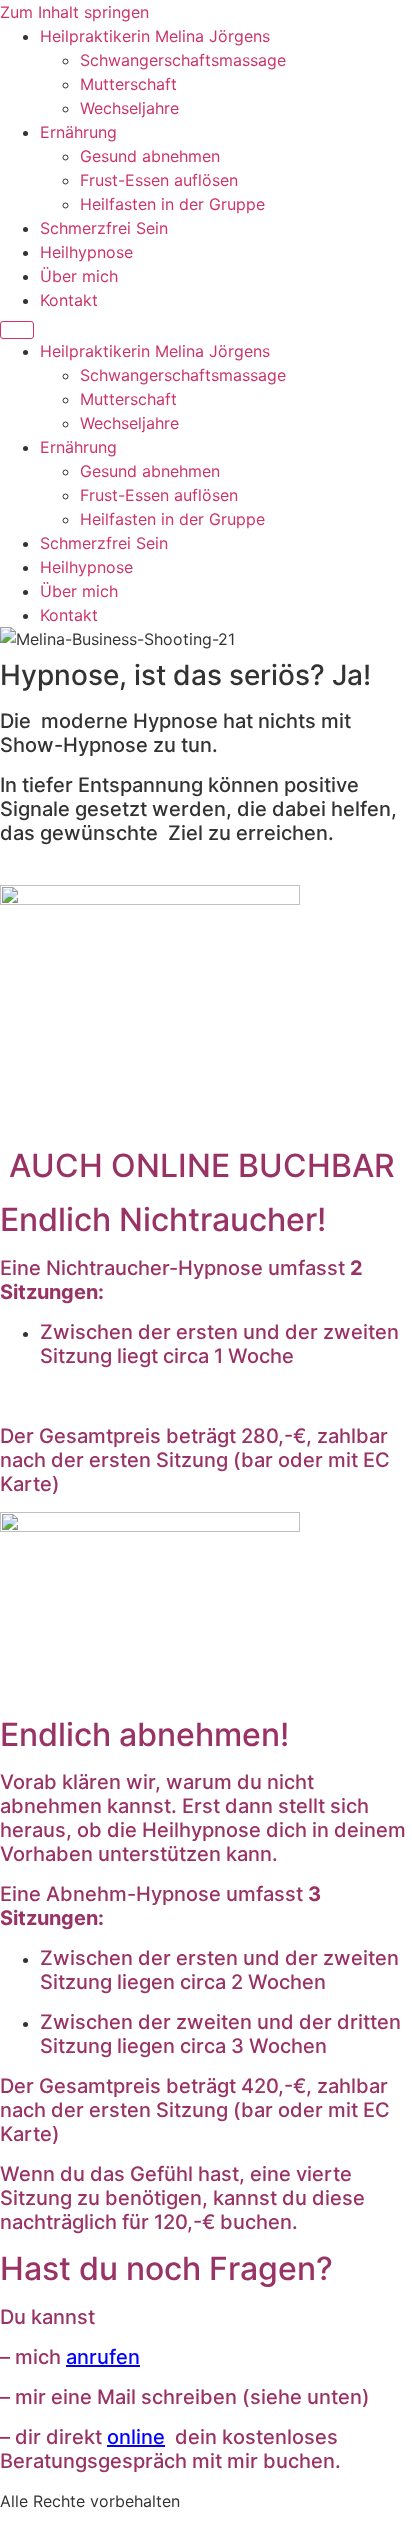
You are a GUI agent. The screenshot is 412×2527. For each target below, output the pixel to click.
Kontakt (69, 300)
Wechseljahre (129, 108)
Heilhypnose (86, 252)
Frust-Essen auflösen (159, 180)
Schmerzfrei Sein (104, 228)
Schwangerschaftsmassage (183, 60)
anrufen (103, 2357)
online (136, 2437)
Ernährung (78, 132)
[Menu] (17, 330)
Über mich (79, 276)
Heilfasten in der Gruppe (172, 204)
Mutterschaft (128, 84)
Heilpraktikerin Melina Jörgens (155, 36)
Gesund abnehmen (150, 156)
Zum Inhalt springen (74, 12)
